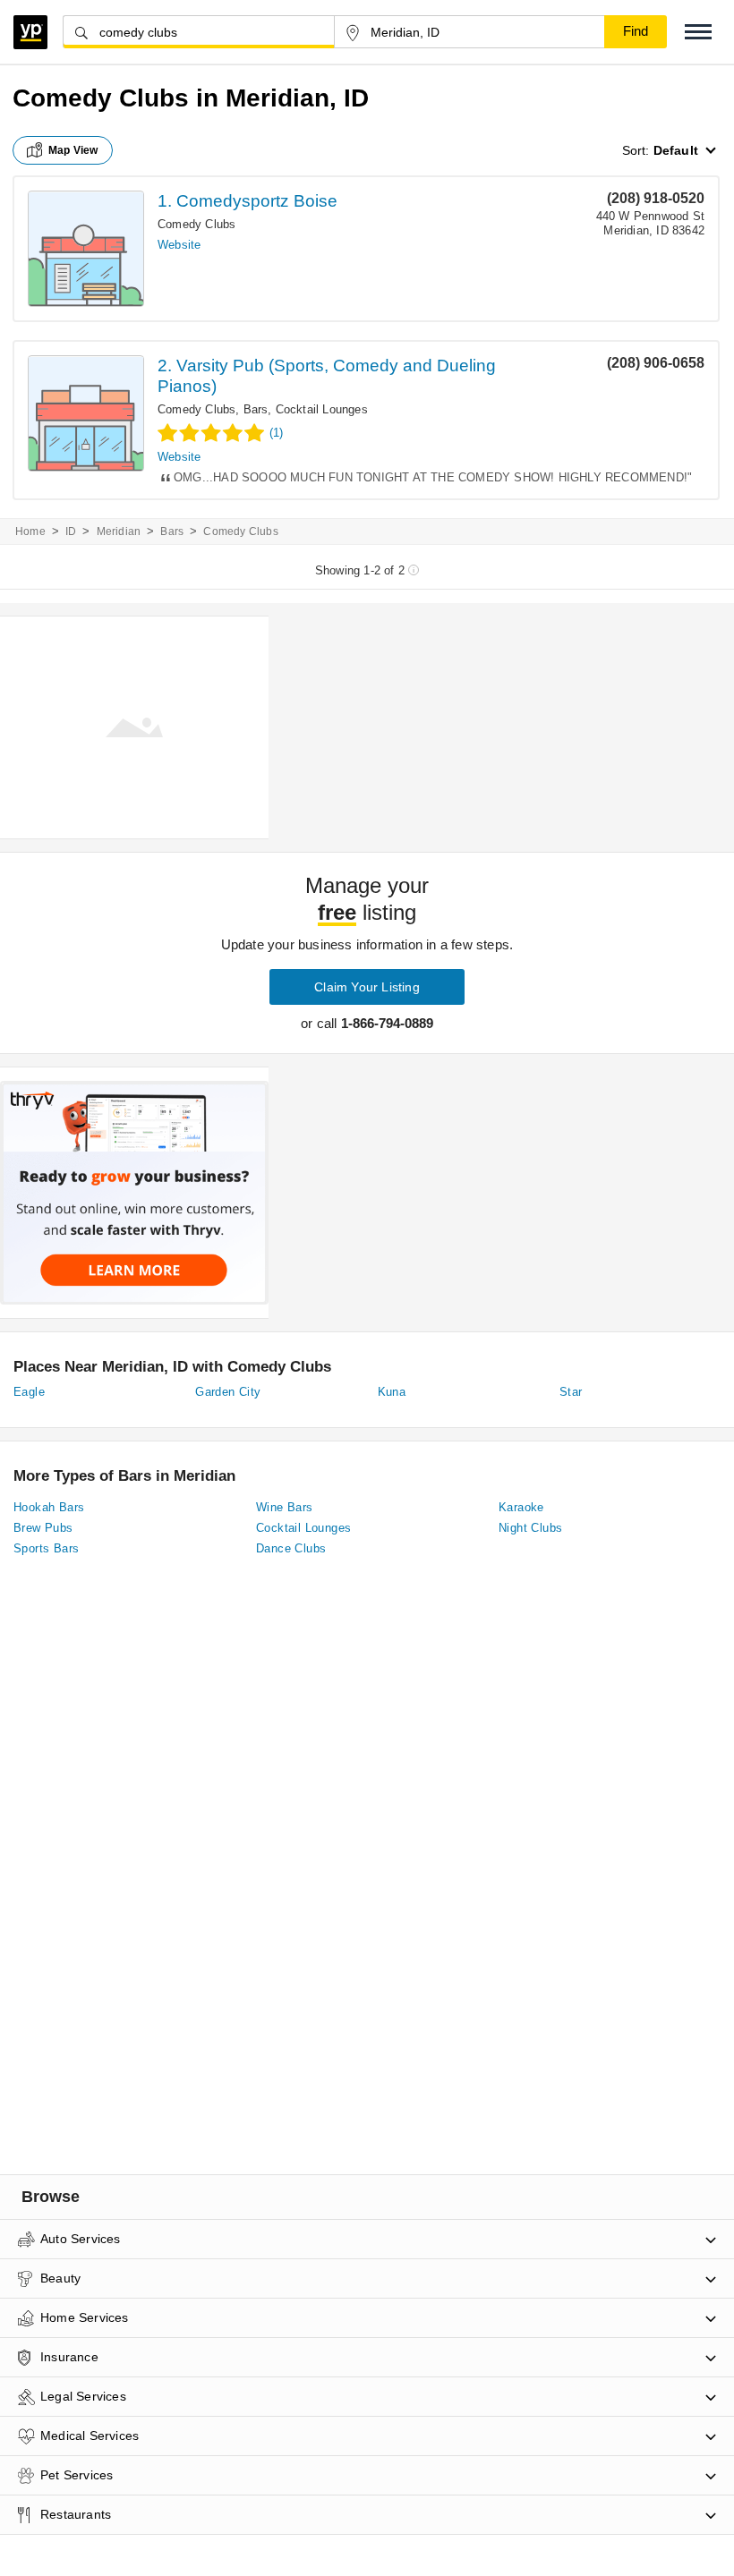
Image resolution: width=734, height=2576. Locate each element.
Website (179, 245)
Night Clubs (530, 1528)
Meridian (119, 531)
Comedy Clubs (196, 224)
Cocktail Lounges (322, 409)
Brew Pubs (43, 1528)
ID (71, 531)
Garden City (228, 1392)
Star (571, 1392)
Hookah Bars (49, 1507)
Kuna (392, 1392)
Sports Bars (46, 1548)
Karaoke (521, 1507)
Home (30, 531)
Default (676, 150)
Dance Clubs (291, 1548)
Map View (73, 150)
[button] (698, 32)
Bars (256, 409)
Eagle (29, 1392)
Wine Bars (285, 1507)
